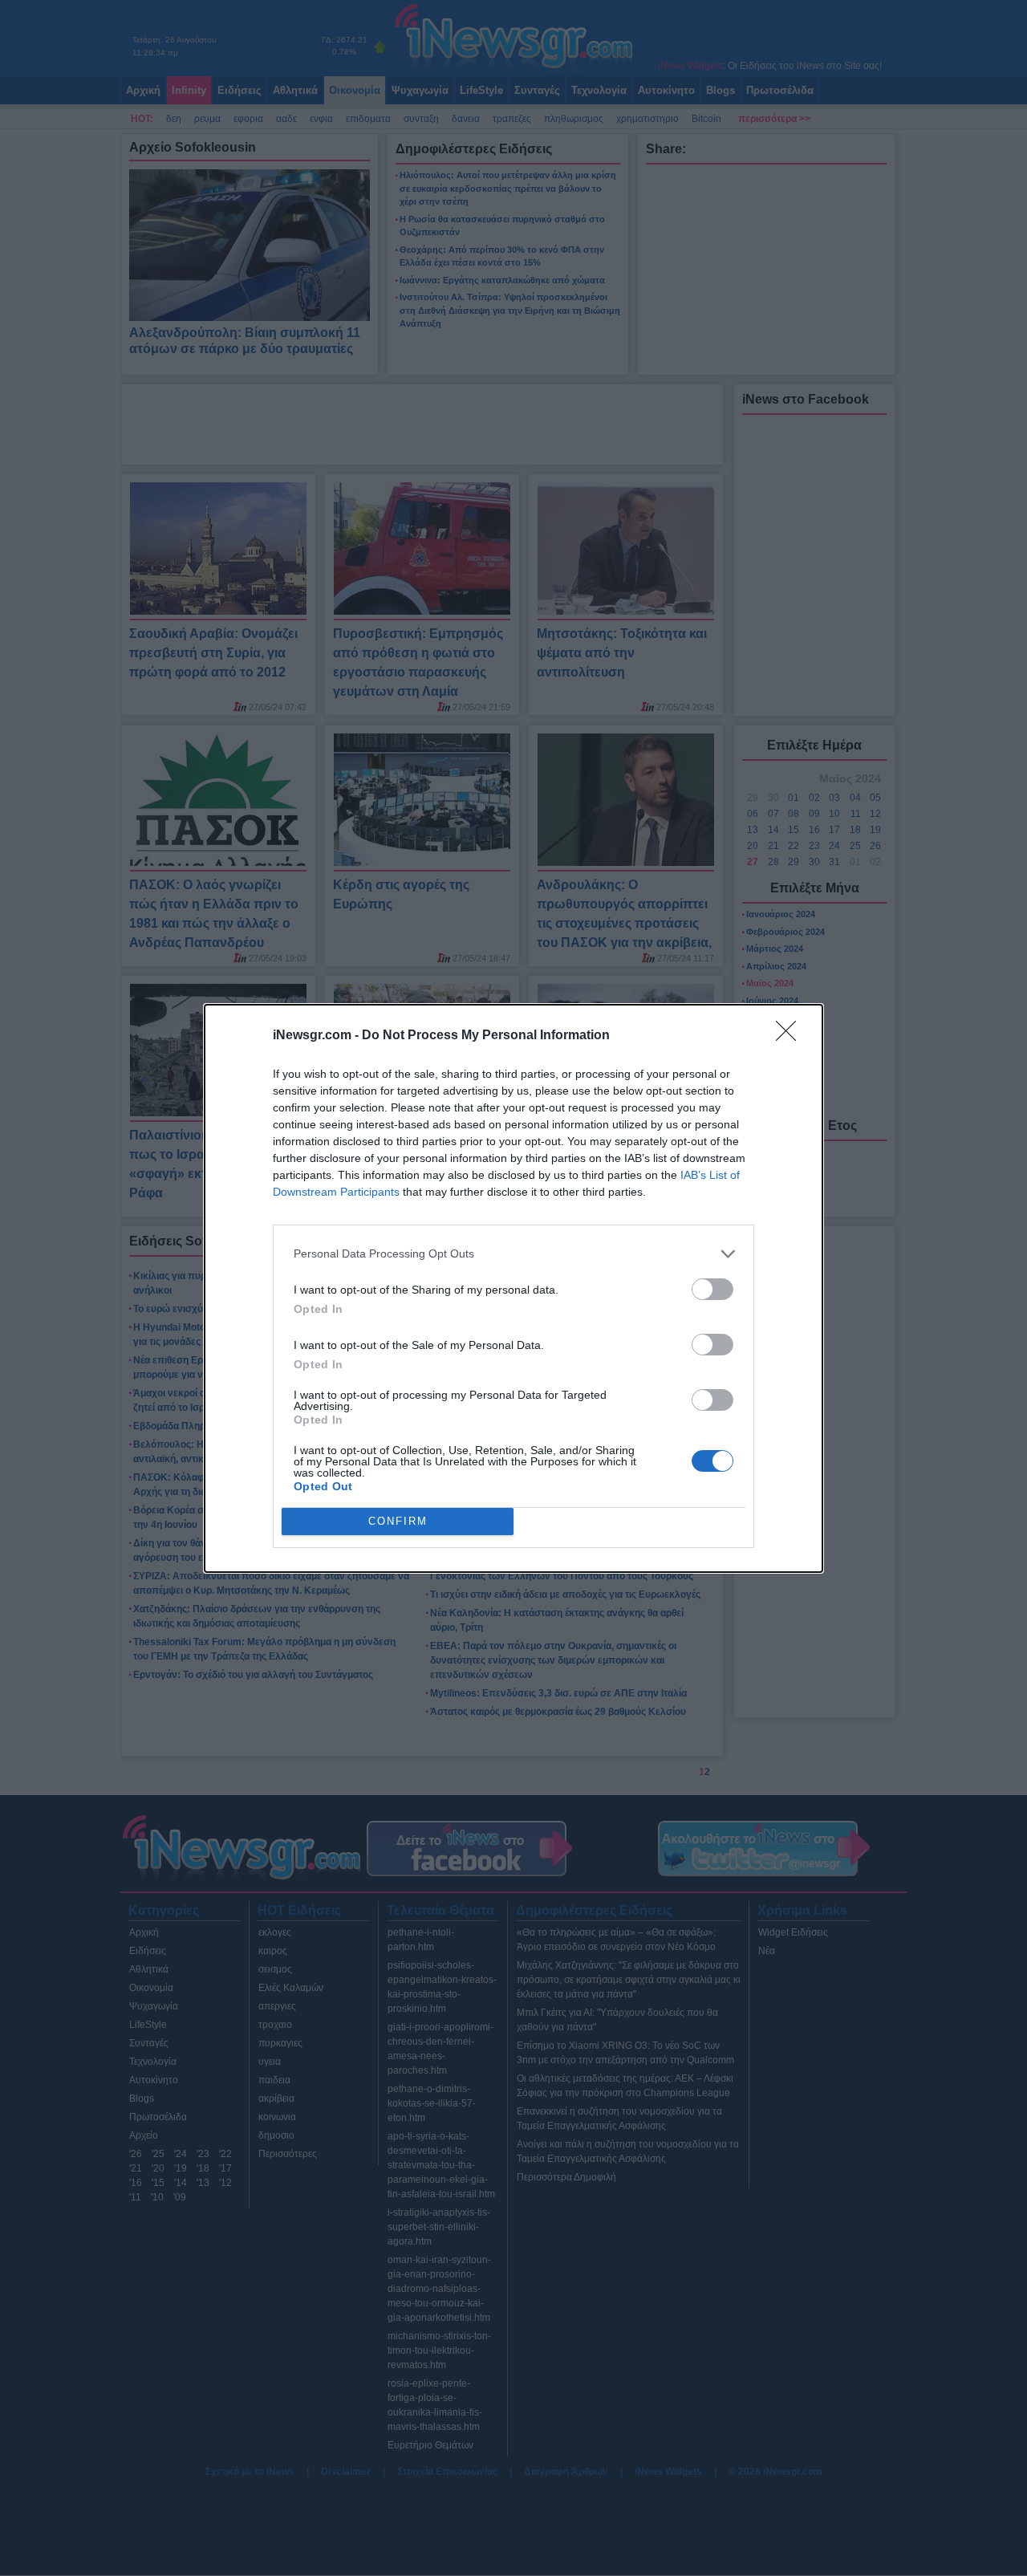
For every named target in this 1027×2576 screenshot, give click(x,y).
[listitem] (513, 1254)
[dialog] (513, 1288)
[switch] (712, 1289)
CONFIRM (398, 1521)
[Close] (791, 1036)
